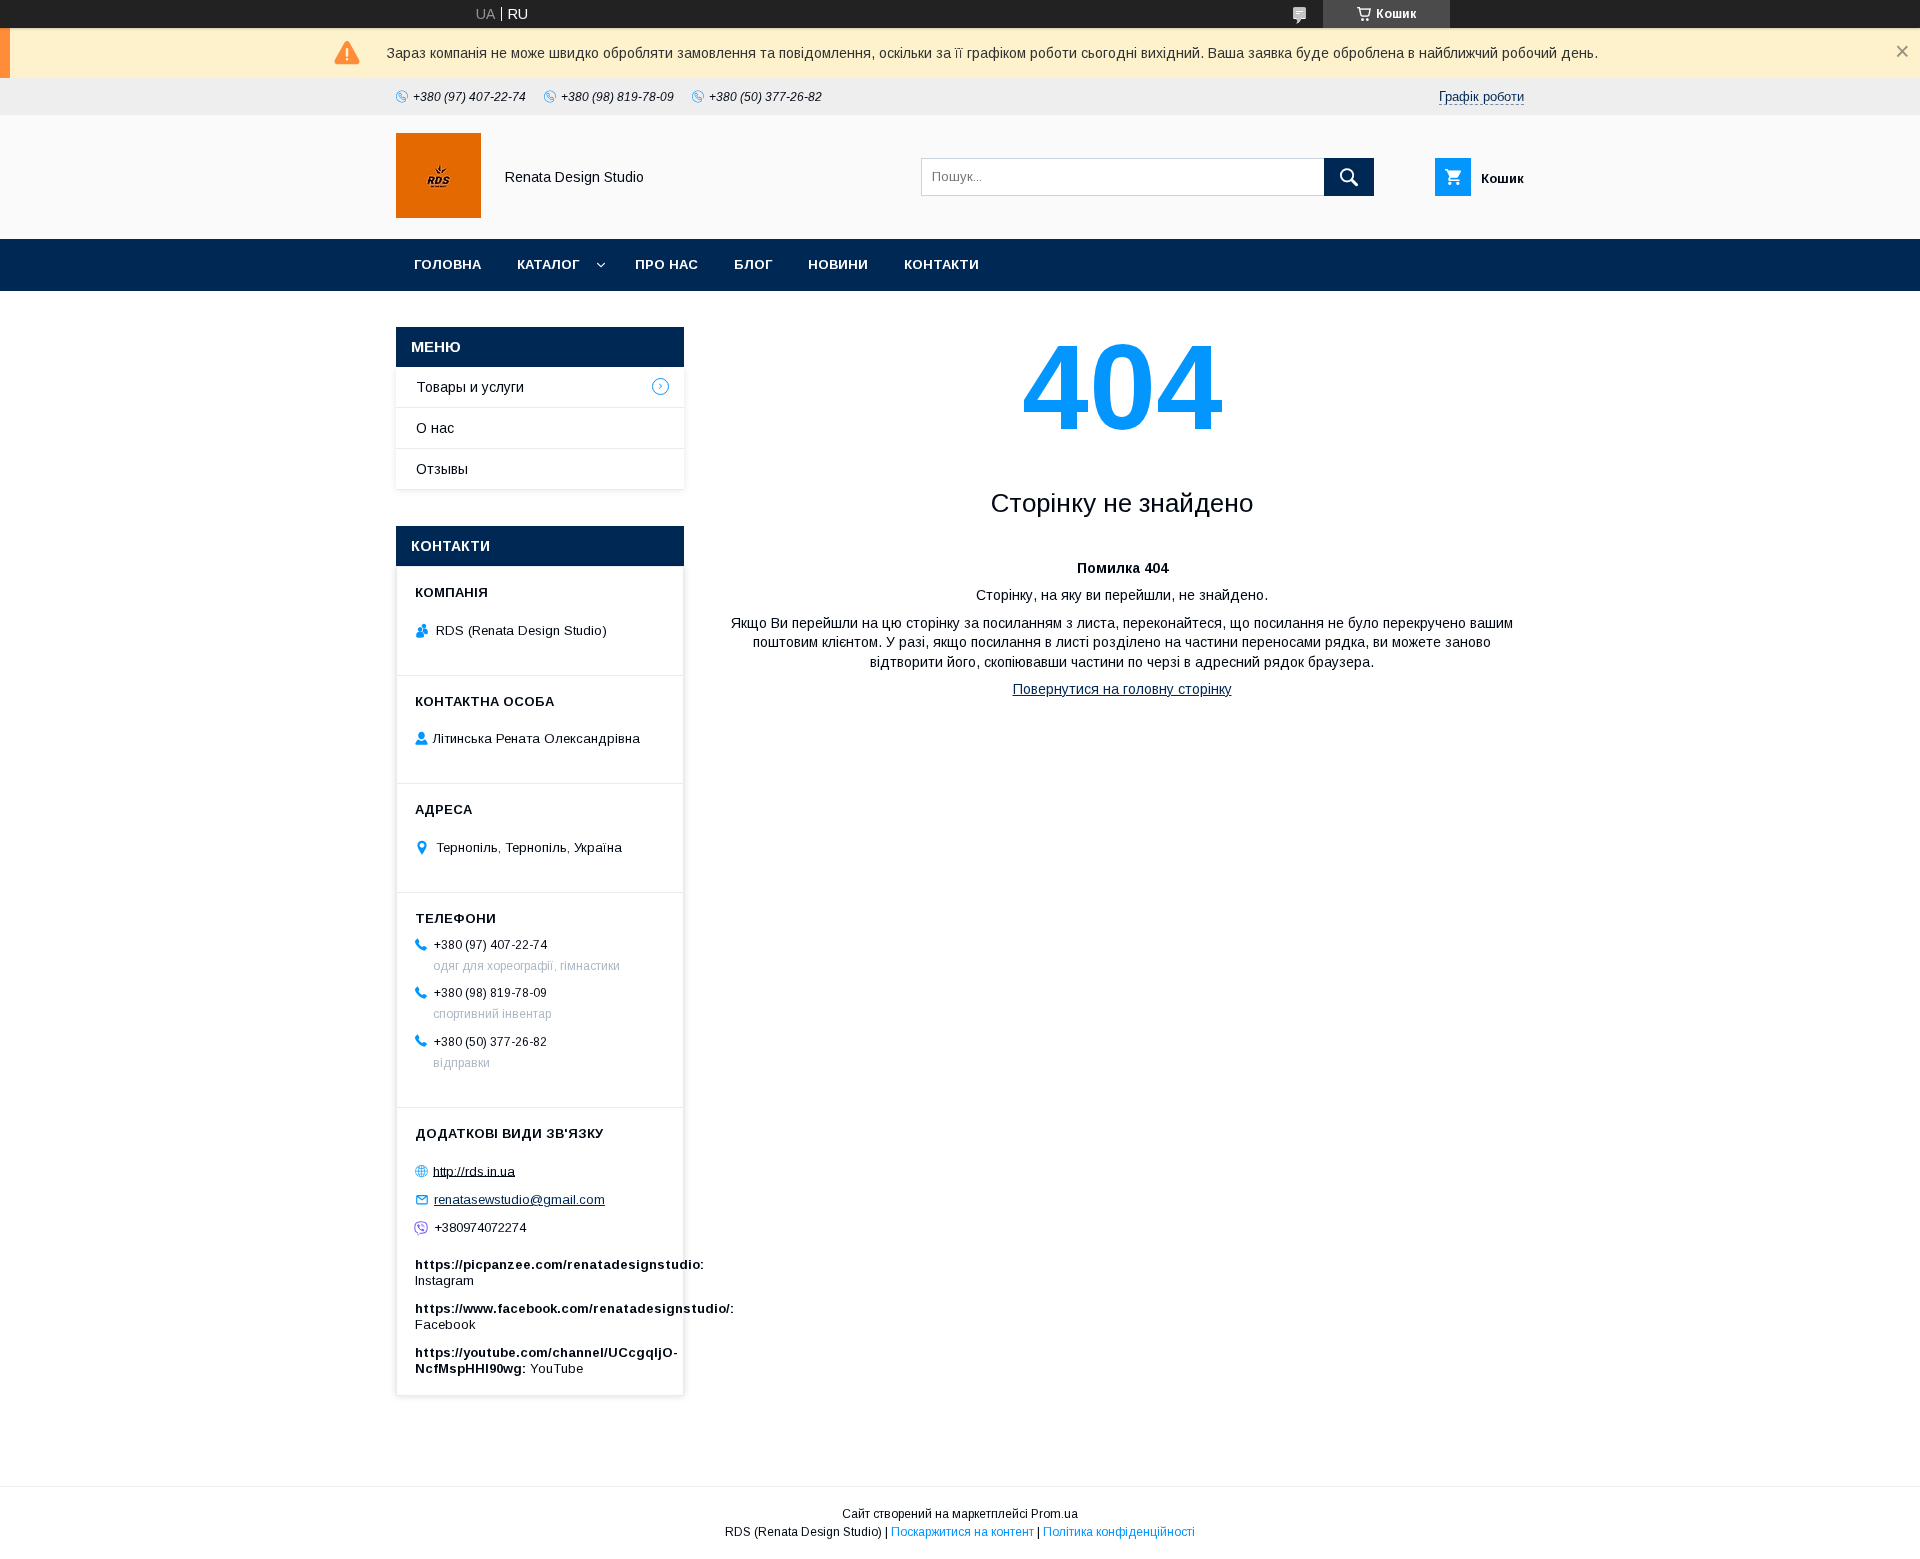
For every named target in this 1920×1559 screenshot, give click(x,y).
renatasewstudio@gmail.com (519, 1199)
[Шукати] (1349, 177)
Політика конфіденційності (1119, 1532)
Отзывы (442, 469)
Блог (753, 264)
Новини (838, 264)
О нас (435, 428)
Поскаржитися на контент (962, 1532)
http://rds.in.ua (474, 1170)
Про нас (666, 264)
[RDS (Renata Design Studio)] (438, 213)
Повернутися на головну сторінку (1122, 689)
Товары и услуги (470, 387)
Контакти (941, 264)
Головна (447, 264)
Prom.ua (1054, 1514)
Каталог (548, 264)
